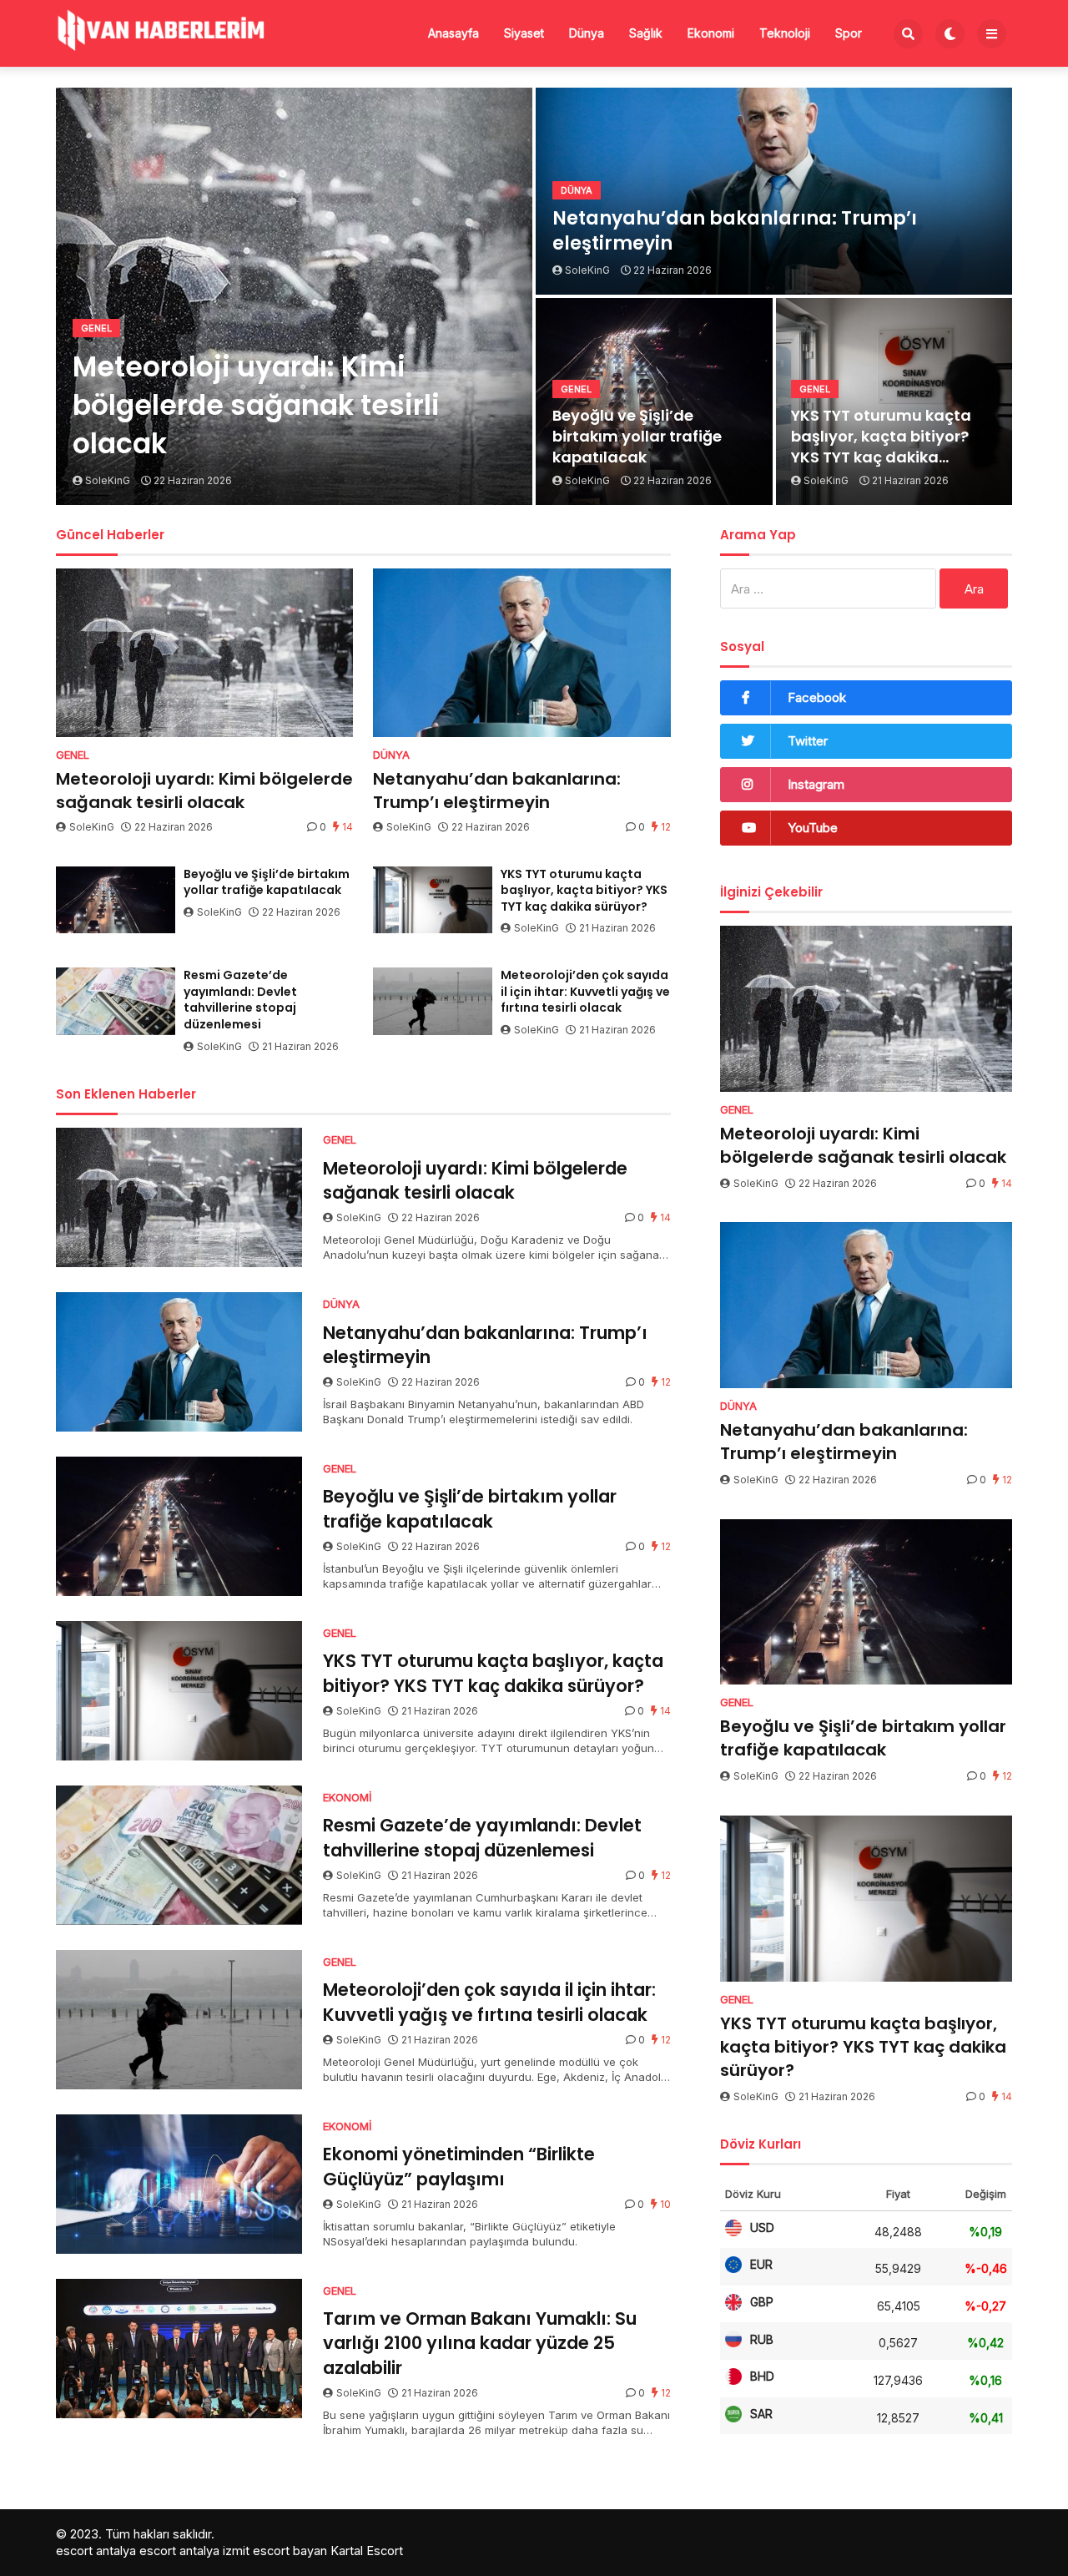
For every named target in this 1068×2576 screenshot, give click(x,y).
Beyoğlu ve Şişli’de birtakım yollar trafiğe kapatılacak (637, 436)
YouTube (813, 828)
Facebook (817, 697)
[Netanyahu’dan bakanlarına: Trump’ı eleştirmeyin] (521, 653)
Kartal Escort (367, 2551)
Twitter (808, 741)
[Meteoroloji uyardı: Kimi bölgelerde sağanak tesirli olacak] (204, 653)
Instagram (816, 784)
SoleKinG (92, 827)
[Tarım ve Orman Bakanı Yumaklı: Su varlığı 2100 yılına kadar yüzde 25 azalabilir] (179, 2349)
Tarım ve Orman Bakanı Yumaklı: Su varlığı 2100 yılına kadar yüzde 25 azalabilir (480, 2343)
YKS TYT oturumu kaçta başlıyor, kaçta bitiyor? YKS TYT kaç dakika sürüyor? (881, 437)
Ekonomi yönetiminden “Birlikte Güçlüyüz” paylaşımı (459, 2166)
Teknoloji (785, 33)
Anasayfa (453, 33)
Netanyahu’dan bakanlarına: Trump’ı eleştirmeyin (735, 232)
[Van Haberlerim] (160, 32)
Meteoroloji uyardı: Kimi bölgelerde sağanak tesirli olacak (256, 406)
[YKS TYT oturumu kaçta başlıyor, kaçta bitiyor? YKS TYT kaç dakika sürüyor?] (433, 900)
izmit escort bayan (275, 2551)
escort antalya (96, 2551)
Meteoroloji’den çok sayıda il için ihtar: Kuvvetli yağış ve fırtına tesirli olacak (585, 992)
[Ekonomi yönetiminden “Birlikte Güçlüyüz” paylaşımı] (179, 2184)
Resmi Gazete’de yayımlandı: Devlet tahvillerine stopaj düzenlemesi (240, 1000)
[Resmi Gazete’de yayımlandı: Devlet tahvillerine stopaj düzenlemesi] (116, 1001)
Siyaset (524, 33)
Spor (849, 33)
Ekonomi (711, 33)
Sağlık (646, 33)
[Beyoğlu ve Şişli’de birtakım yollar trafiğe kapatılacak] (116, 900)
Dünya (587, 33)
